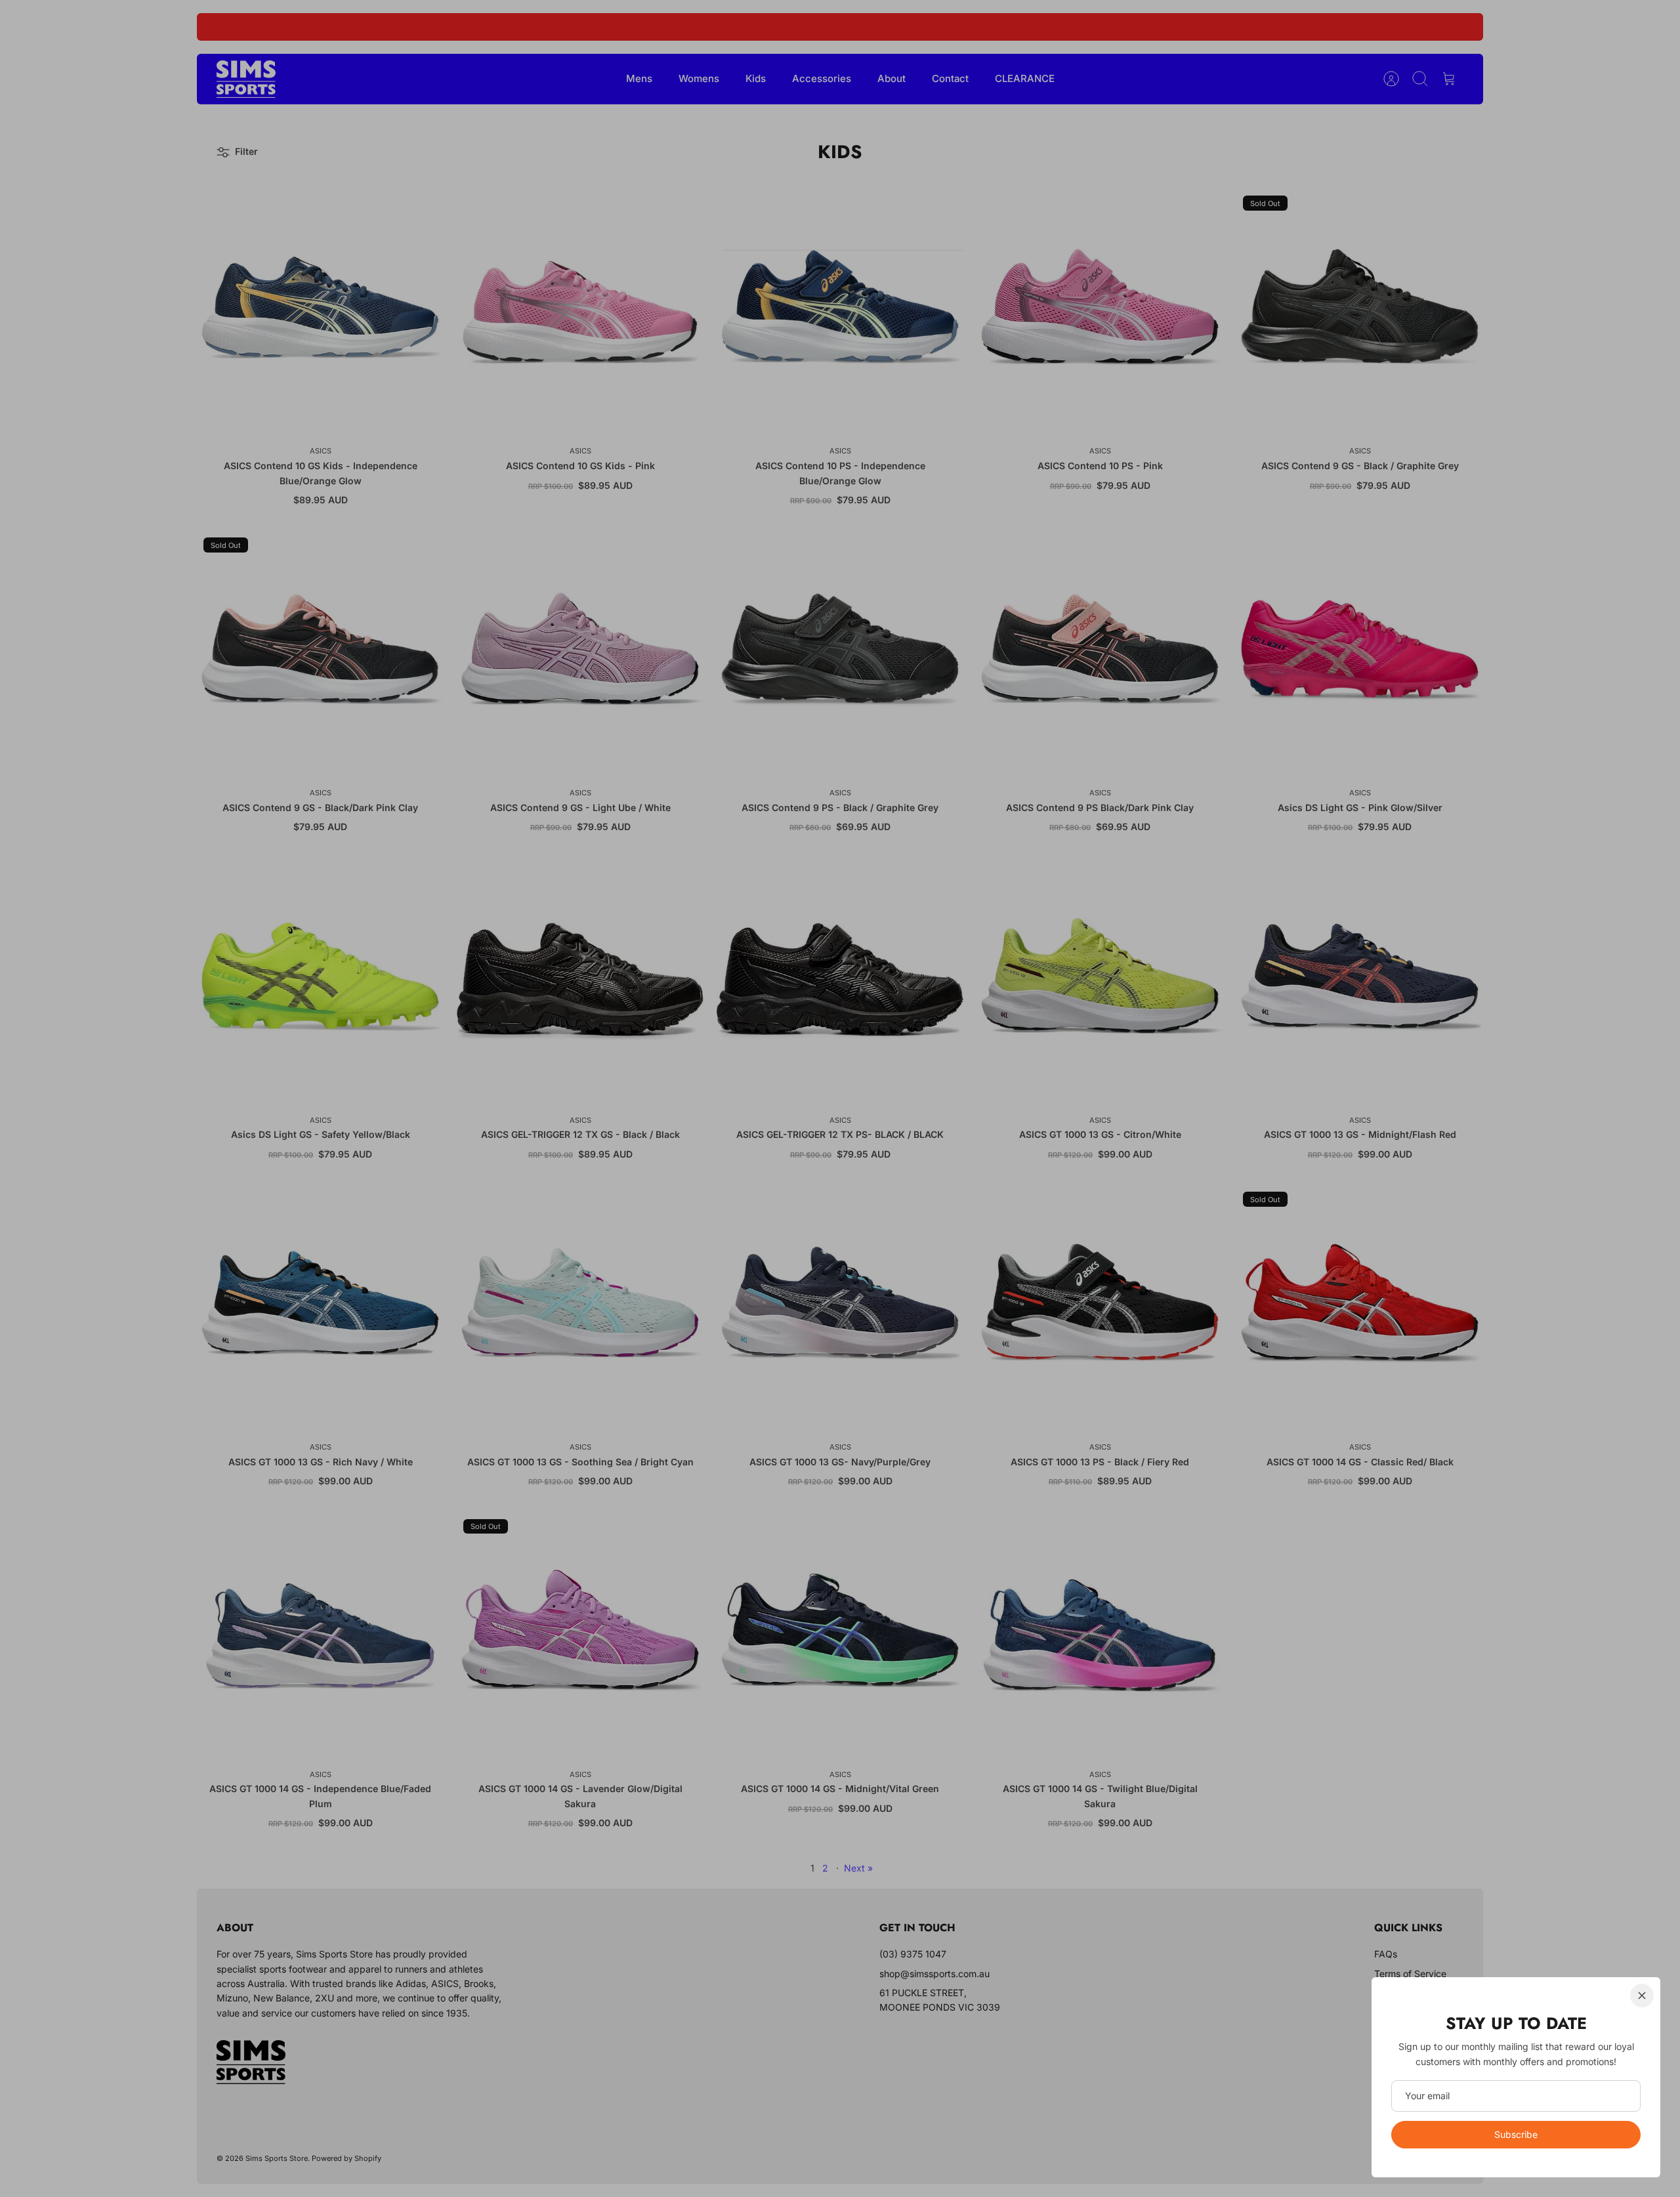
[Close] (1642, 1996)
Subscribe (1516, 2134)
